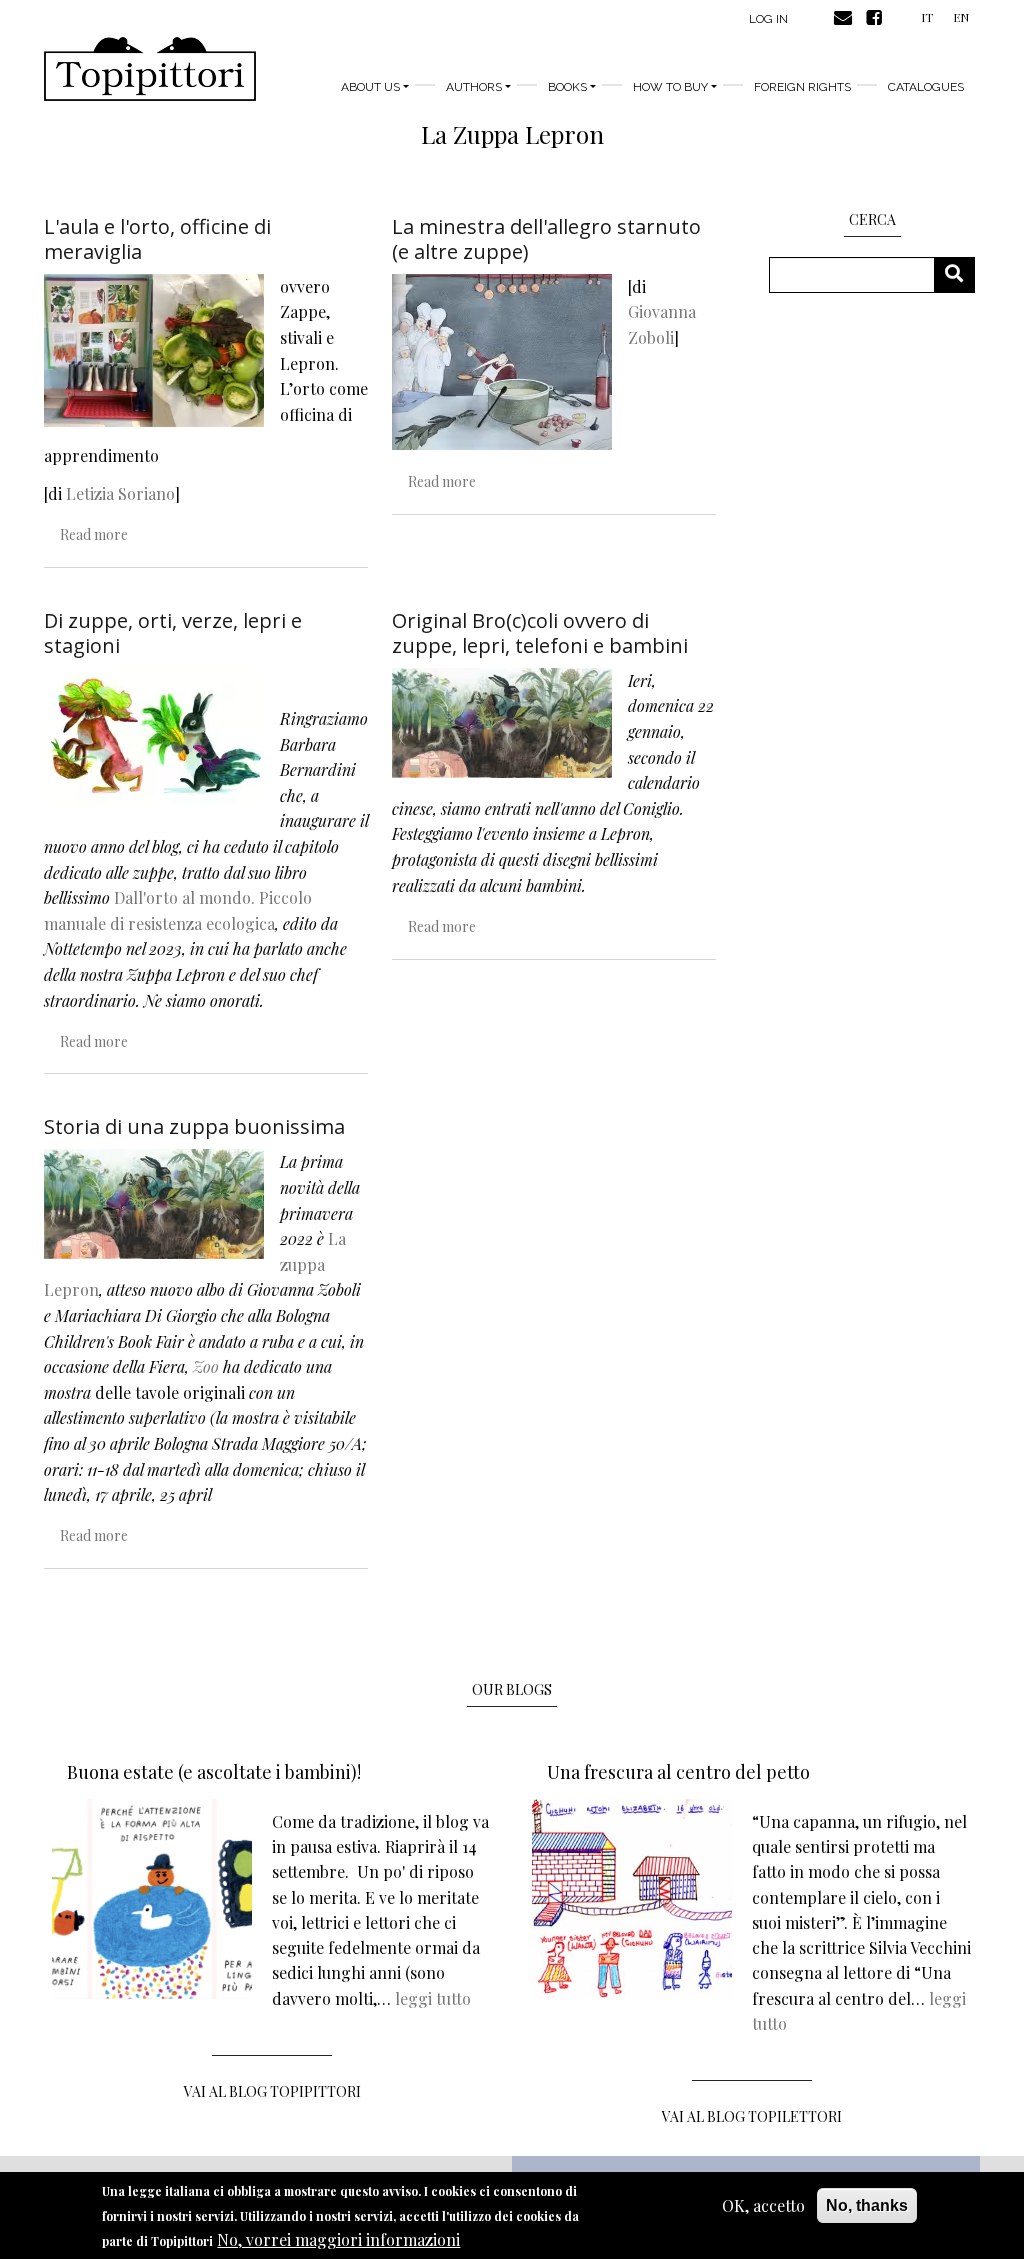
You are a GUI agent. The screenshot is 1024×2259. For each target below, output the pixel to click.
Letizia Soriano (120, 493)
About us (370, 87)
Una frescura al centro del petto (678, 1772)
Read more (94, 534)
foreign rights (802, 87)
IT (927, 17)
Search (961, 274)
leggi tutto (433, 1998)
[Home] (150, 69)
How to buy (670, 87)
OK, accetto (763, 2205)
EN (961, 17)
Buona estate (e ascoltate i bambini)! (214, 1772)
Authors (474, 87)
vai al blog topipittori (272, 2091)
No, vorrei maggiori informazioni (338, 2239)
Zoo (206, 1366)
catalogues (926, 87)
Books (567, 87)
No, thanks (867, 2205)
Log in (768, 19)
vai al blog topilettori (752, 2116)
